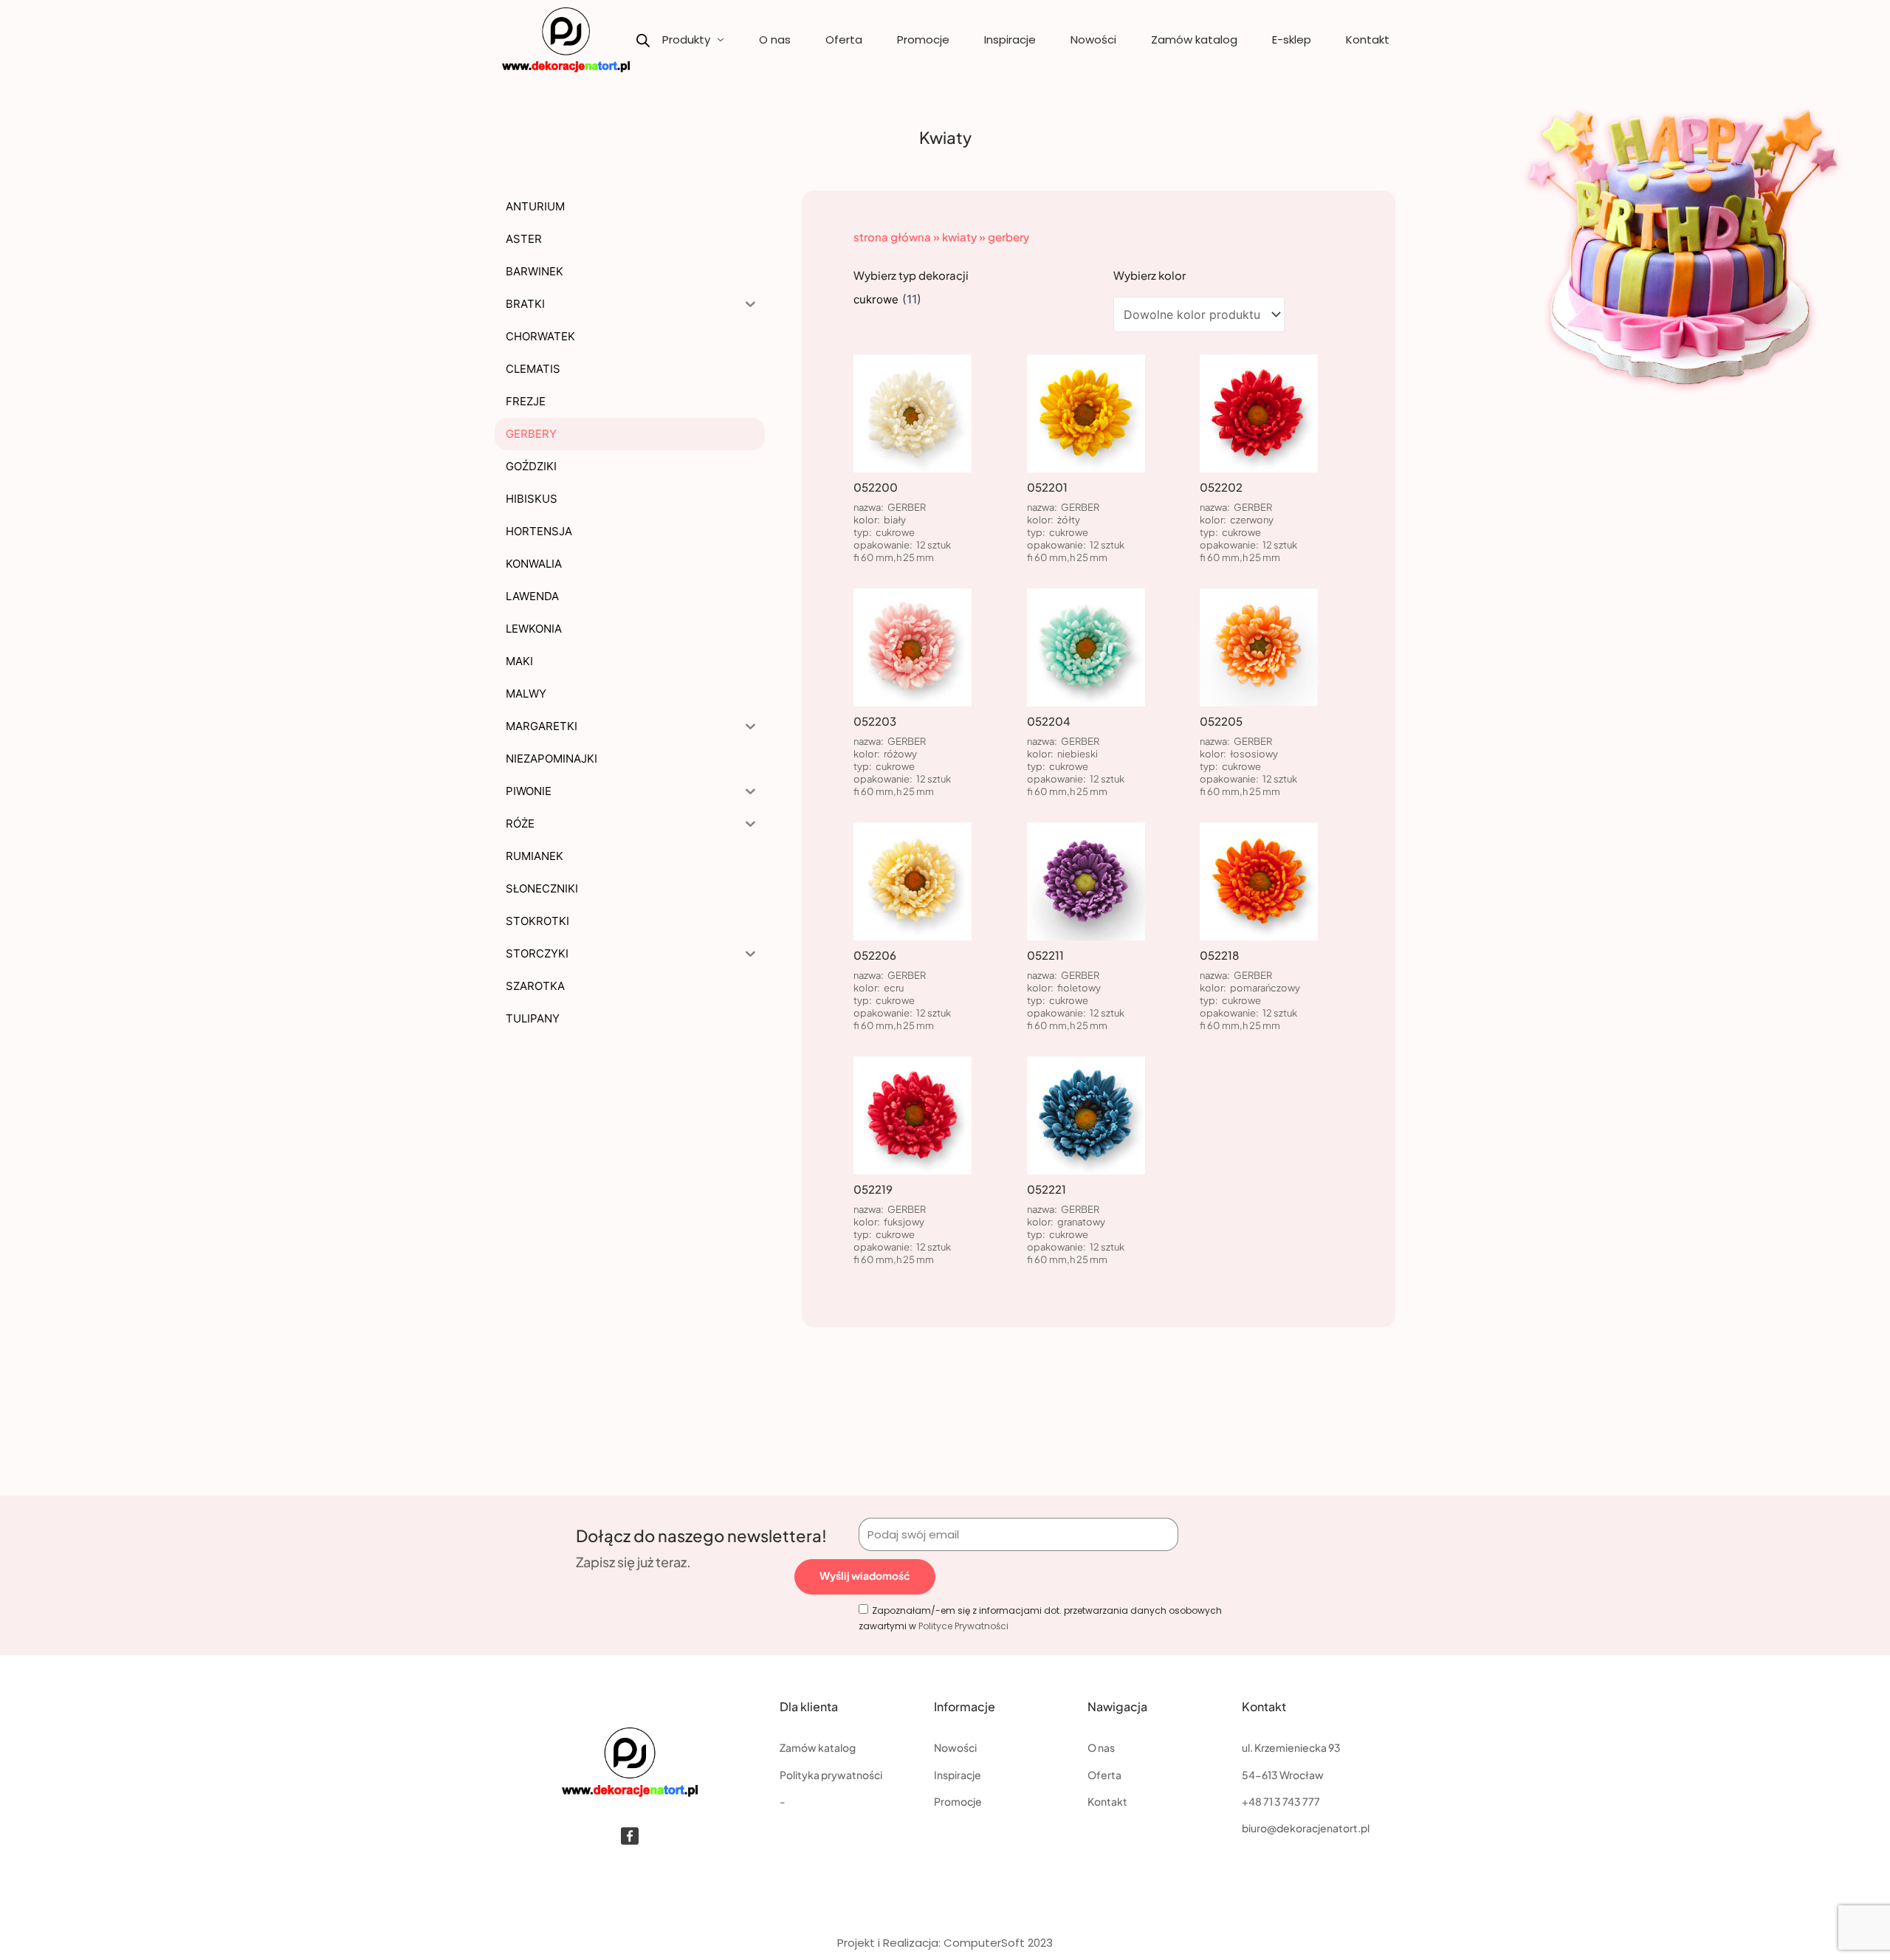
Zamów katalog (1194, 39)
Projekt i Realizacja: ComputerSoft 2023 (945, 1943)
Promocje (923, 39)
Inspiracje (1010, 39)
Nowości (1093, 39)
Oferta (844, 39)
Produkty (686, 39)
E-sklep (1292, 39)
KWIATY (959, 237)
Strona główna (892, 237)
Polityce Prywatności (963, 1626)
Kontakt (1368, 39)
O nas (775, 39)
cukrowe (876, 299)
